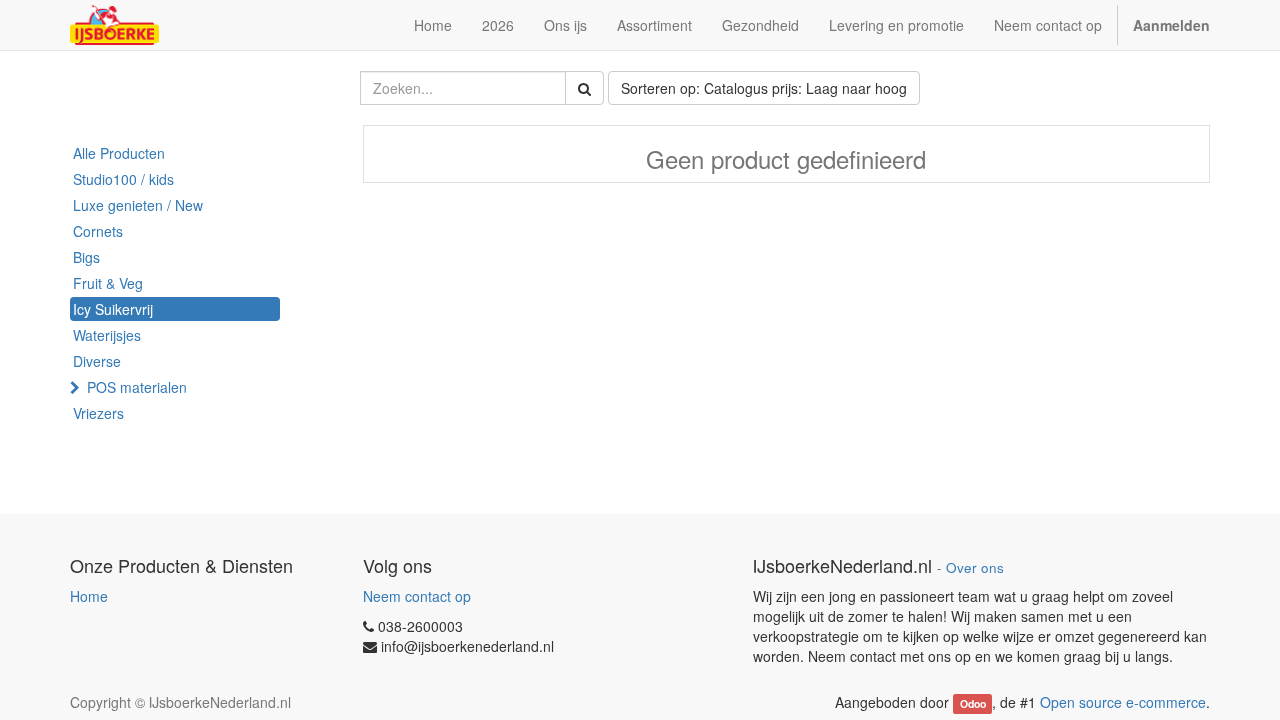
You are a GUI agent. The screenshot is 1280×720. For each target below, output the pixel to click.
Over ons (975, 567)
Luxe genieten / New (138, 205)
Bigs (86, 257)
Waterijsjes (107, 335)
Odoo (973, 703)
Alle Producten (119, 153)
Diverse (97, 361)
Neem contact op (417, 596)
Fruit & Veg (108, 283)
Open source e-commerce (1123, 702)
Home (89, 596)
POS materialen (137, 387)
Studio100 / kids (123, 179)
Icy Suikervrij (113, 309)
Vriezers (98, 413)
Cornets (98, 231)
